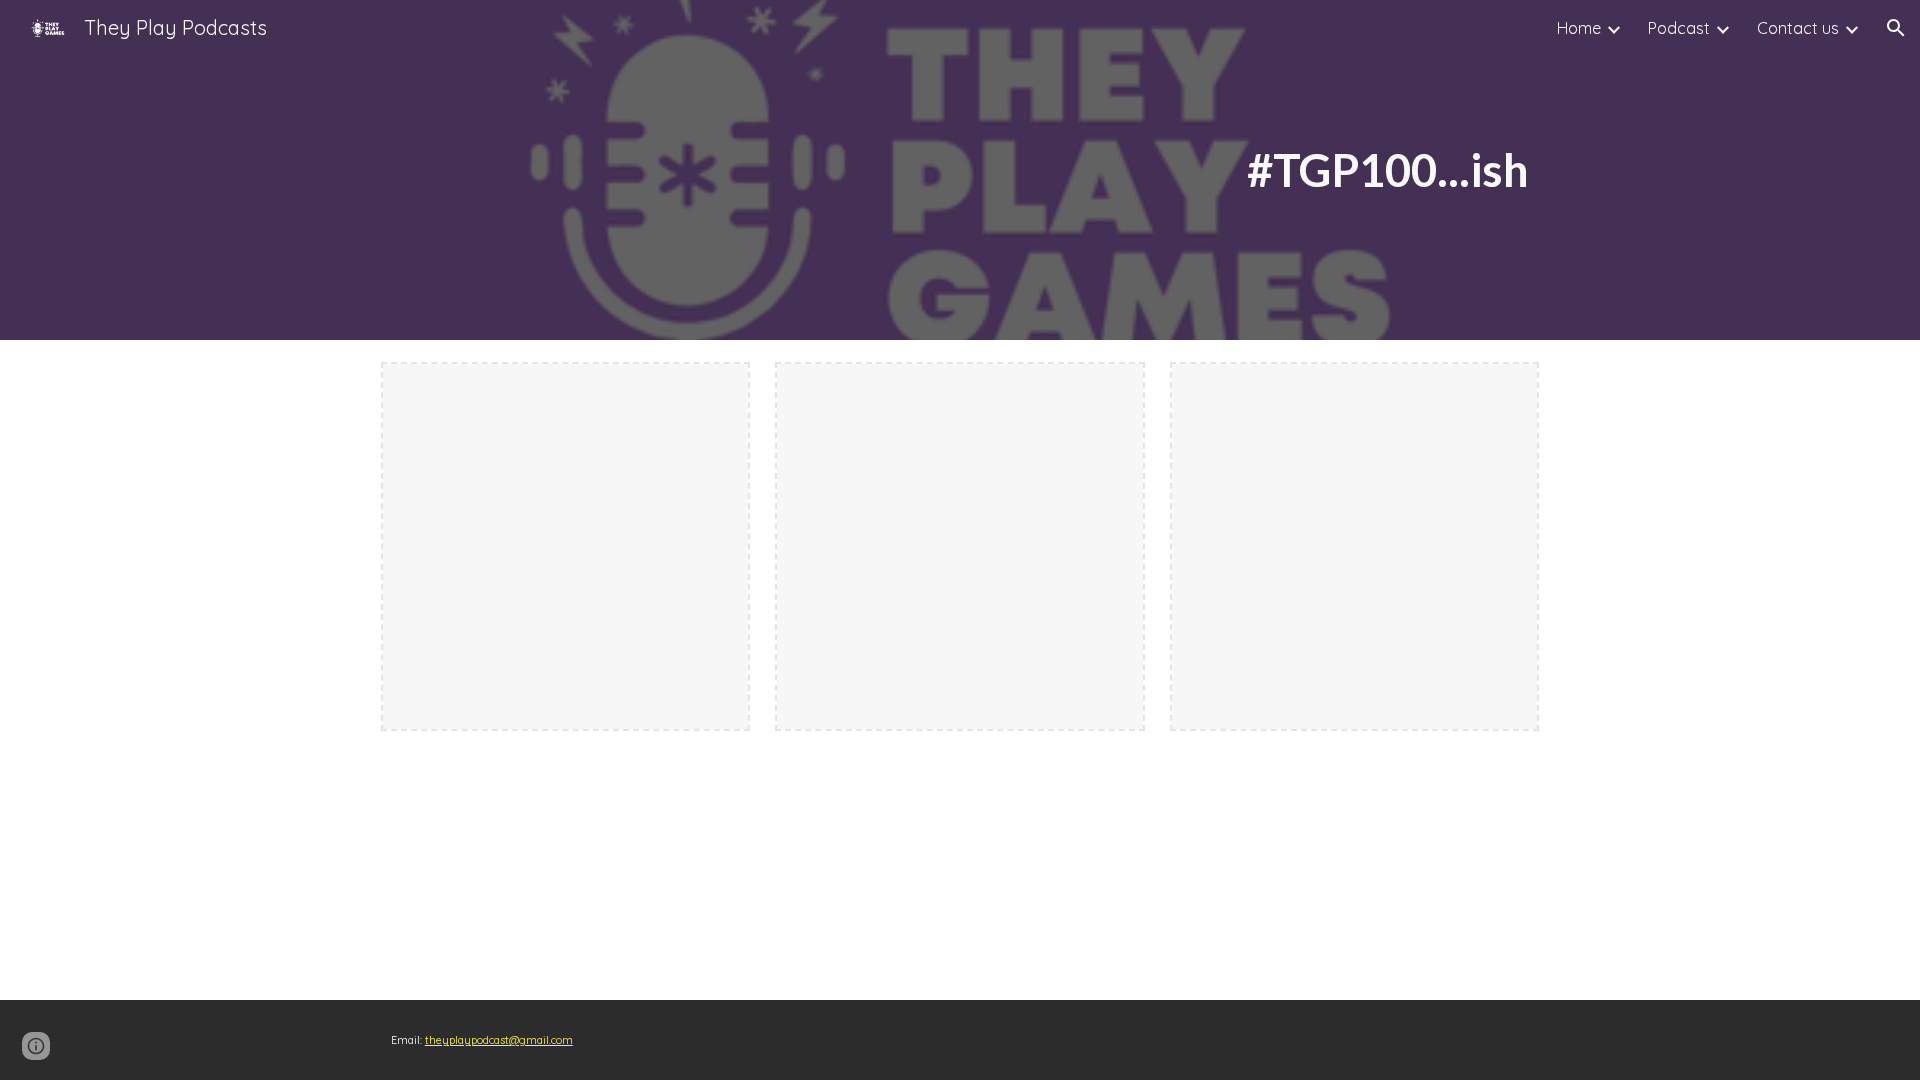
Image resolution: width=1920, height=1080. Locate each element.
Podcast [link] (1679, 28)
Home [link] (1579, 28)
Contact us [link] (1798, 28)
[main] (1157, 170)
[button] (1896, 28)
